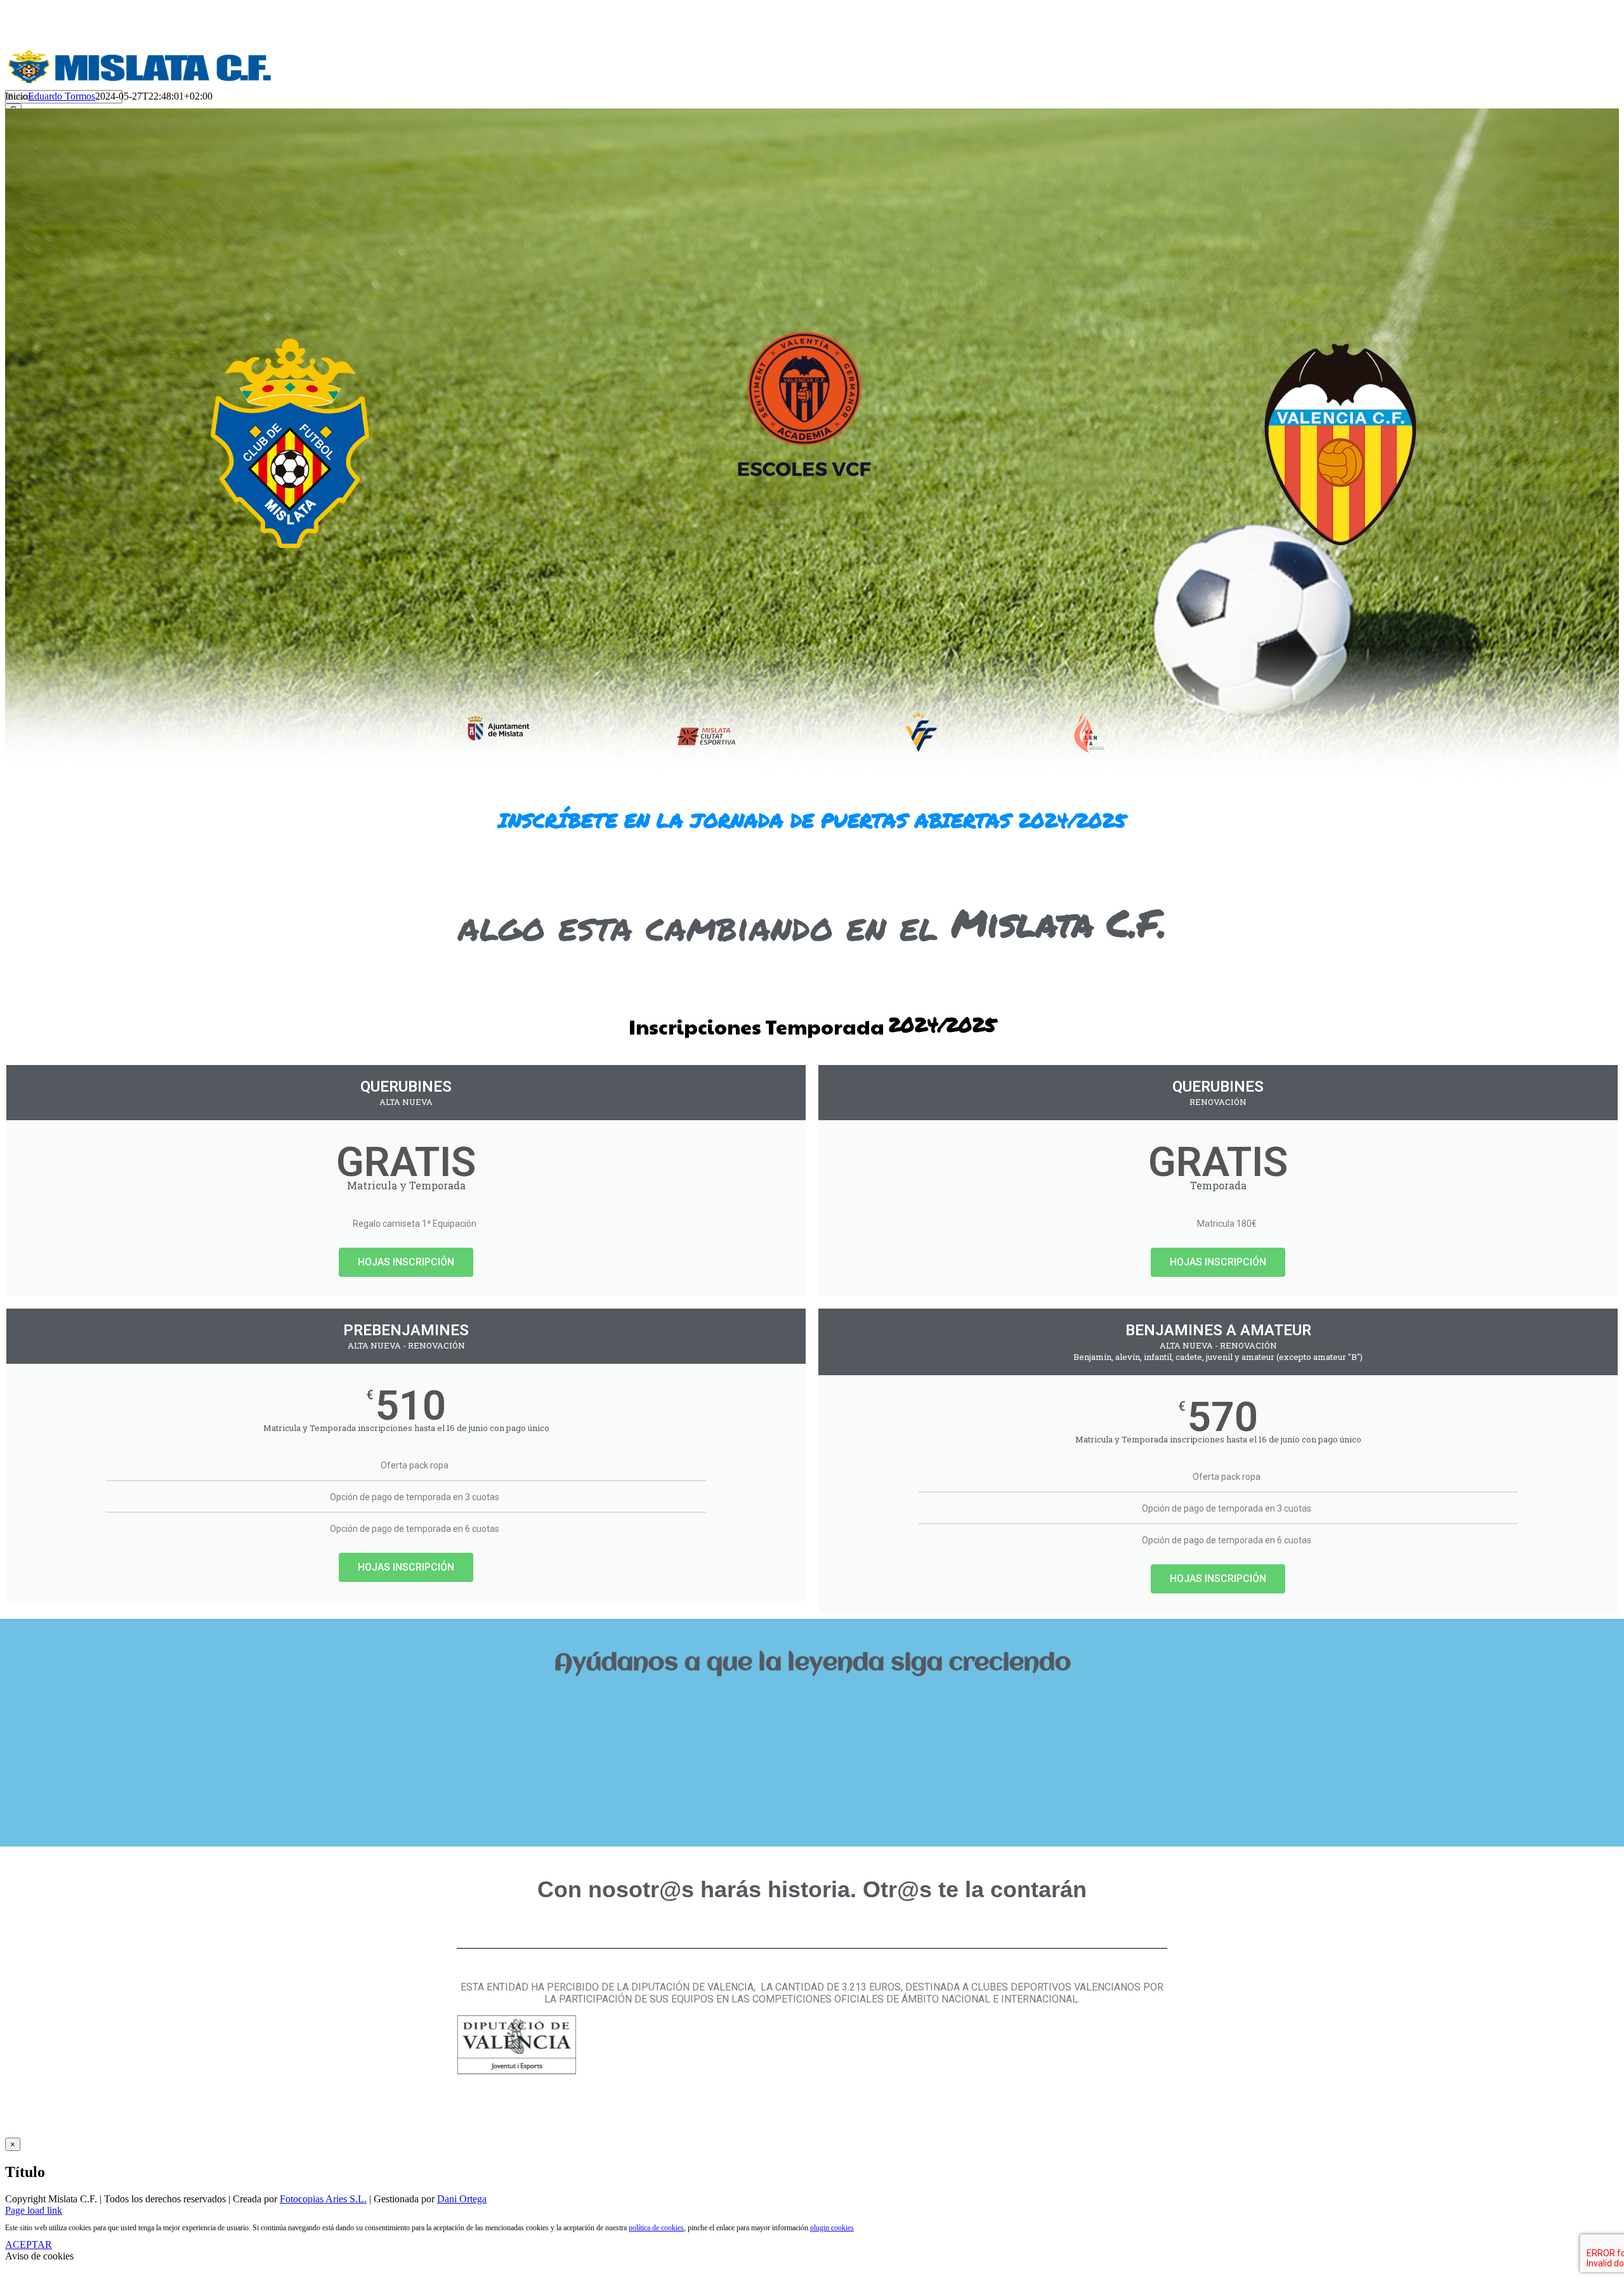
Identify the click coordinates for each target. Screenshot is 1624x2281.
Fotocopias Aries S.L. (323, 2199)
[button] (812, 1706)
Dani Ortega (462, 2199)
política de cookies (656, 2228)
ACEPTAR (29, 2245)
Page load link (34, 2210)
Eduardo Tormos (62, 96)
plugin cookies (832, 2228)
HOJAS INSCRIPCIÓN (406, 1262)
